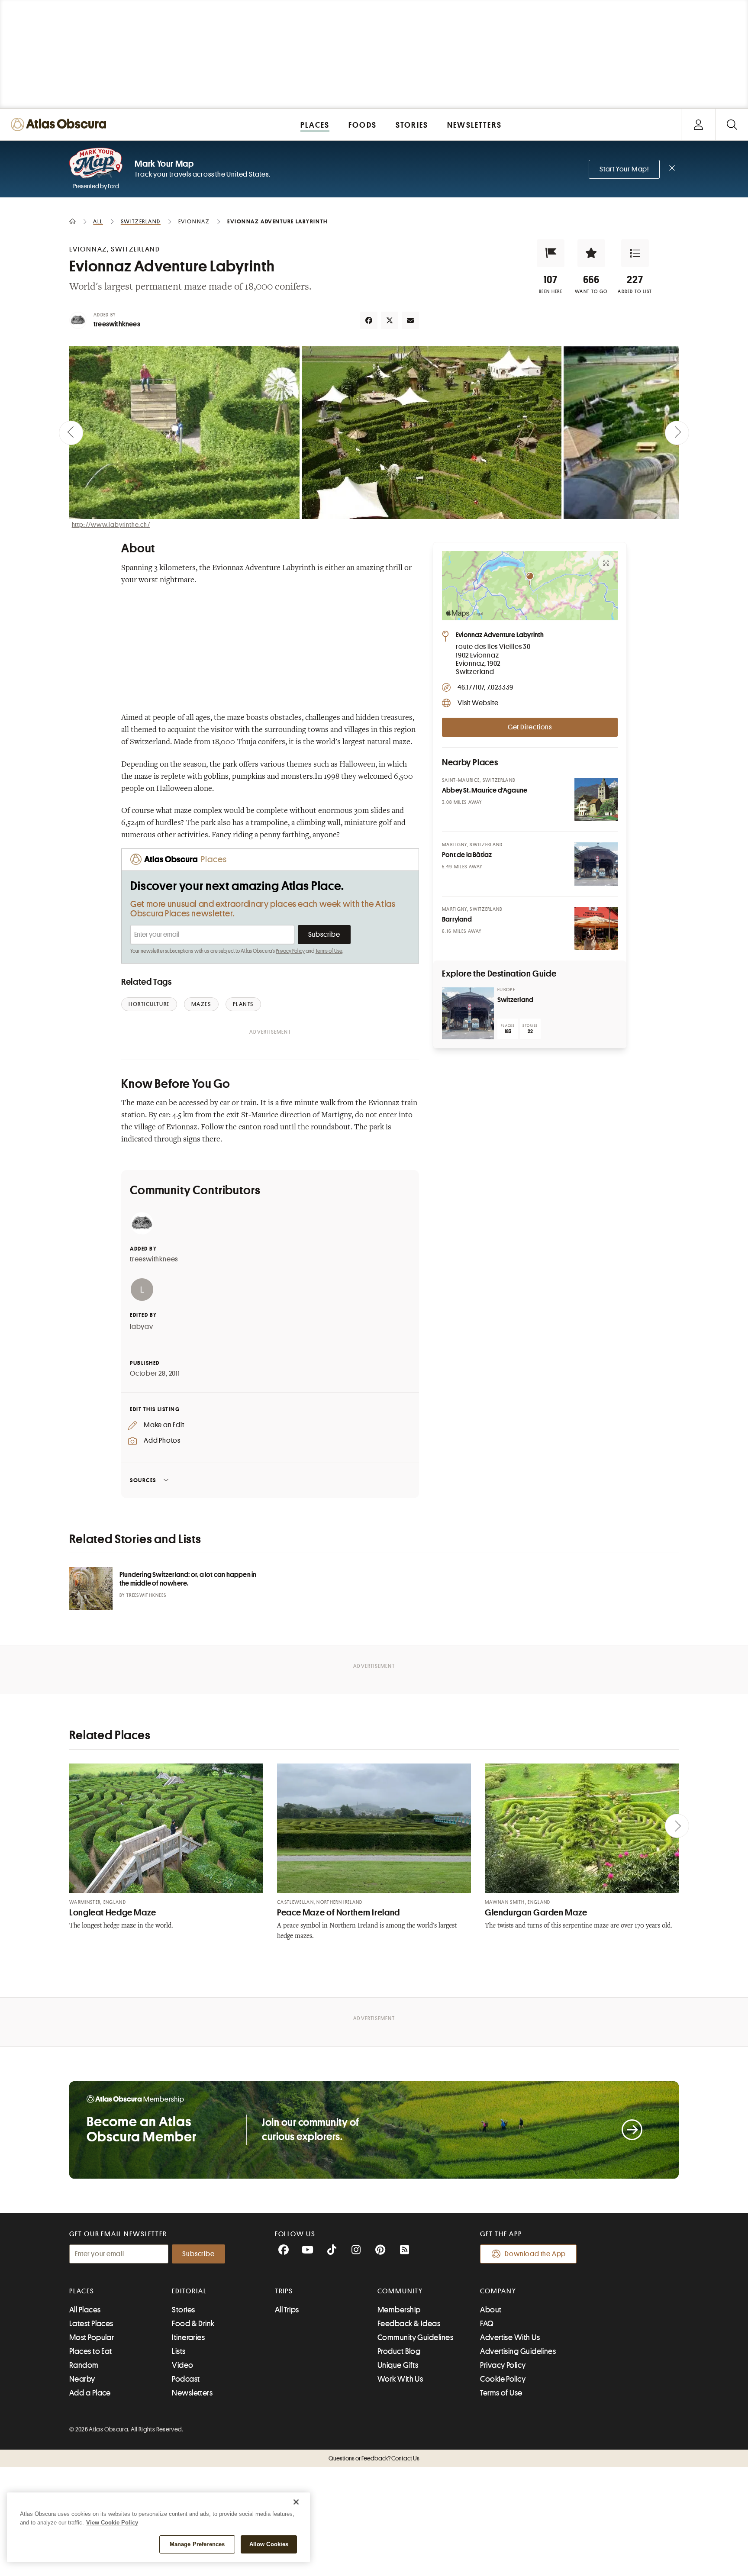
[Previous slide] (71, 433)
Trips (284, 2291)
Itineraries (188, 2337)
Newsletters (192, 2393)
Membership (399, 2310)
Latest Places (91, 2324)
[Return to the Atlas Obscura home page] (61, 124)
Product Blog (399, 2351)
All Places (85, 2310)
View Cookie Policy (112, 2523)
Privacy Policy (290, 951)
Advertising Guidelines (518, 2351)
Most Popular (92, 2337)
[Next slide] (677, 433)
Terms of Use (329, 951)
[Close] (296, 2502)
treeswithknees (117, 324)
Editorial (189, 2291)
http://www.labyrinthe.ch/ (111, 525)
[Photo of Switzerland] (468, 1013)
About (491, 2310)
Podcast (186, 2379)
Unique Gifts (398, 2365)
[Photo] (596, 800)
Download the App (535, 2254)
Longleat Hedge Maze (113, 1913)
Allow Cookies (269, 2544)
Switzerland (515, 1000)
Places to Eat (91, 2351)
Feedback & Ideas (409, 2324)
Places (82, 2291)
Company (498, 2291)
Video (182, 2365)
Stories (183, 2310)
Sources (143, 1480)
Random (84, 2365)
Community (400, 2291)
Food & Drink (193, 2324)
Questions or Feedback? (374, 2458)
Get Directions (530, 727)
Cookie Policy (503, 2379)
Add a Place (90, 2393)
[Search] (732, 124)
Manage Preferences (197, 2544)
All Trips (287, 2310)
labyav (142, 1327)
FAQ (487, 2324)
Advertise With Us (510, 2337)
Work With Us (400, 2379)
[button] (551, 253)
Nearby (82, 2379)
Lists (179, 2351)
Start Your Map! (624, 169)
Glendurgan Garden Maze (536, 1913)
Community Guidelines (415, 2337)
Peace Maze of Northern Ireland (339, 1913)
